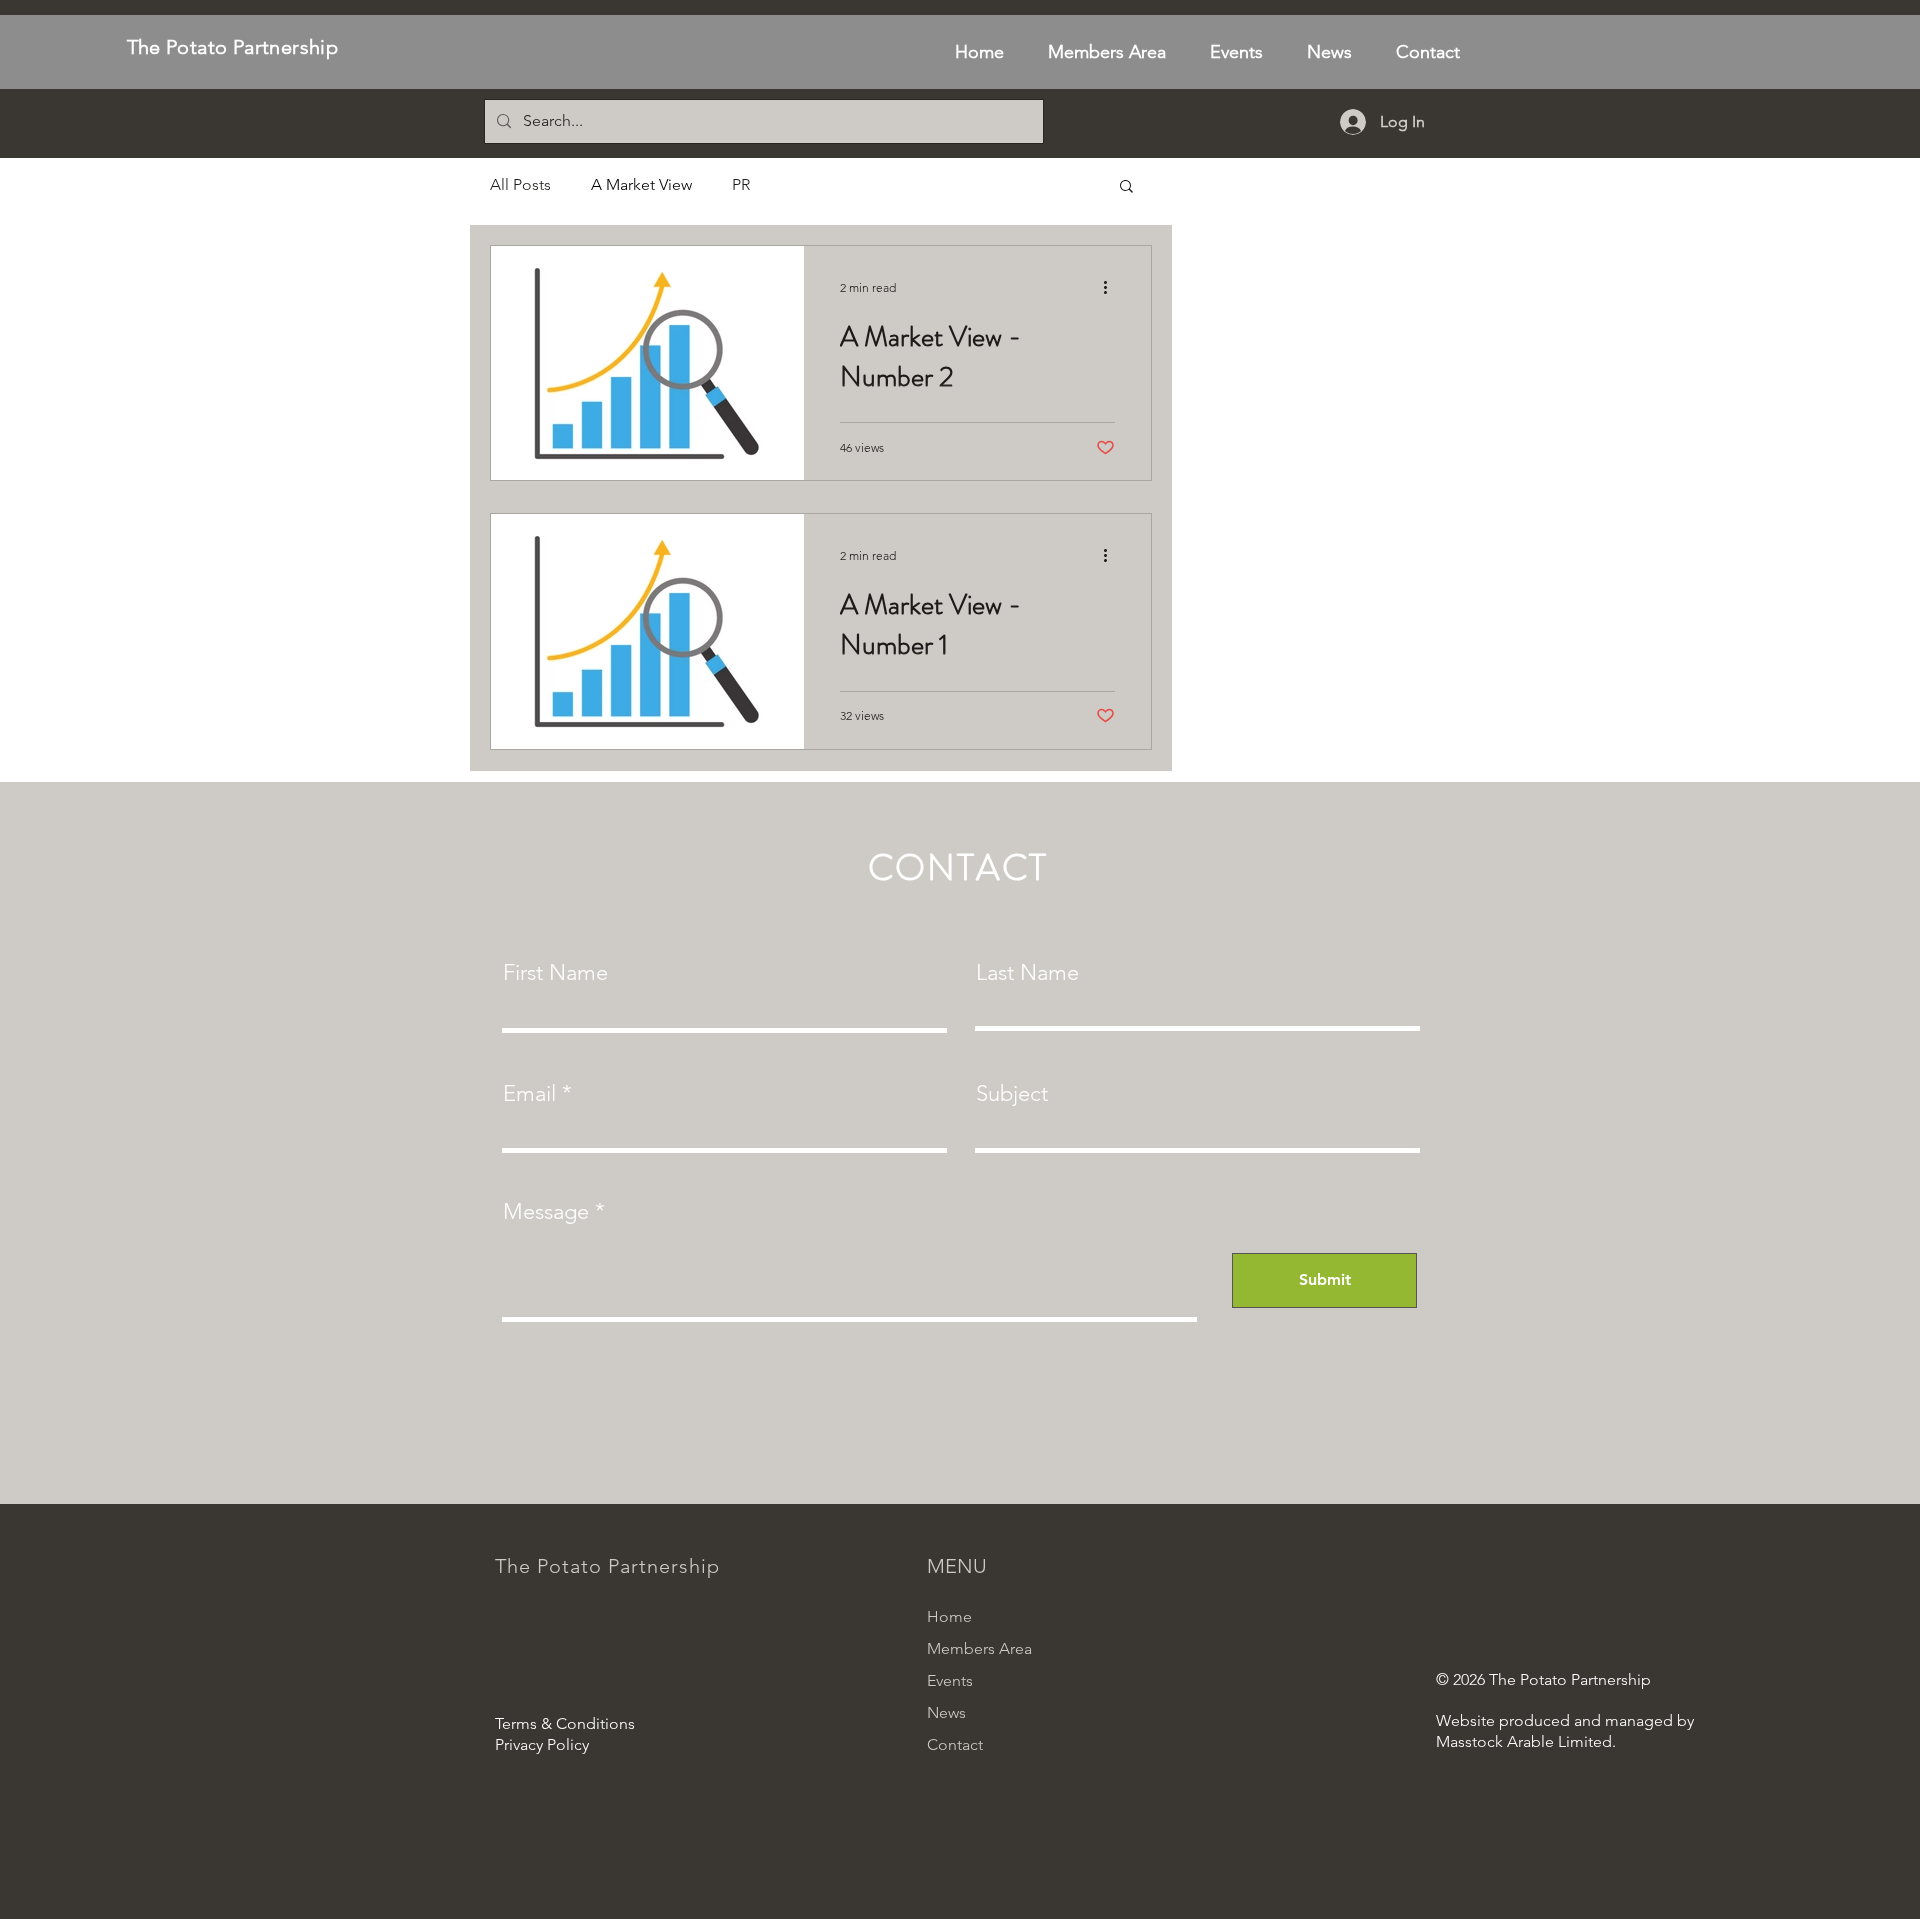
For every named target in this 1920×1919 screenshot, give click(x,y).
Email (529, 1094)
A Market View (641, 184)
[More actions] (1112, 287)
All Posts (520, 184)
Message (546, 1212)
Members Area (979, 1648)
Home (949, 1616)
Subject (1012, 1094)
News (946, 1712)
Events (950, 1680)
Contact (955, 1744)
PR (741, 184)
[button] (1126, 187)
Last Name (1027, 973)
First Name (555, 973)
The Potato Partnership (233, 47)
